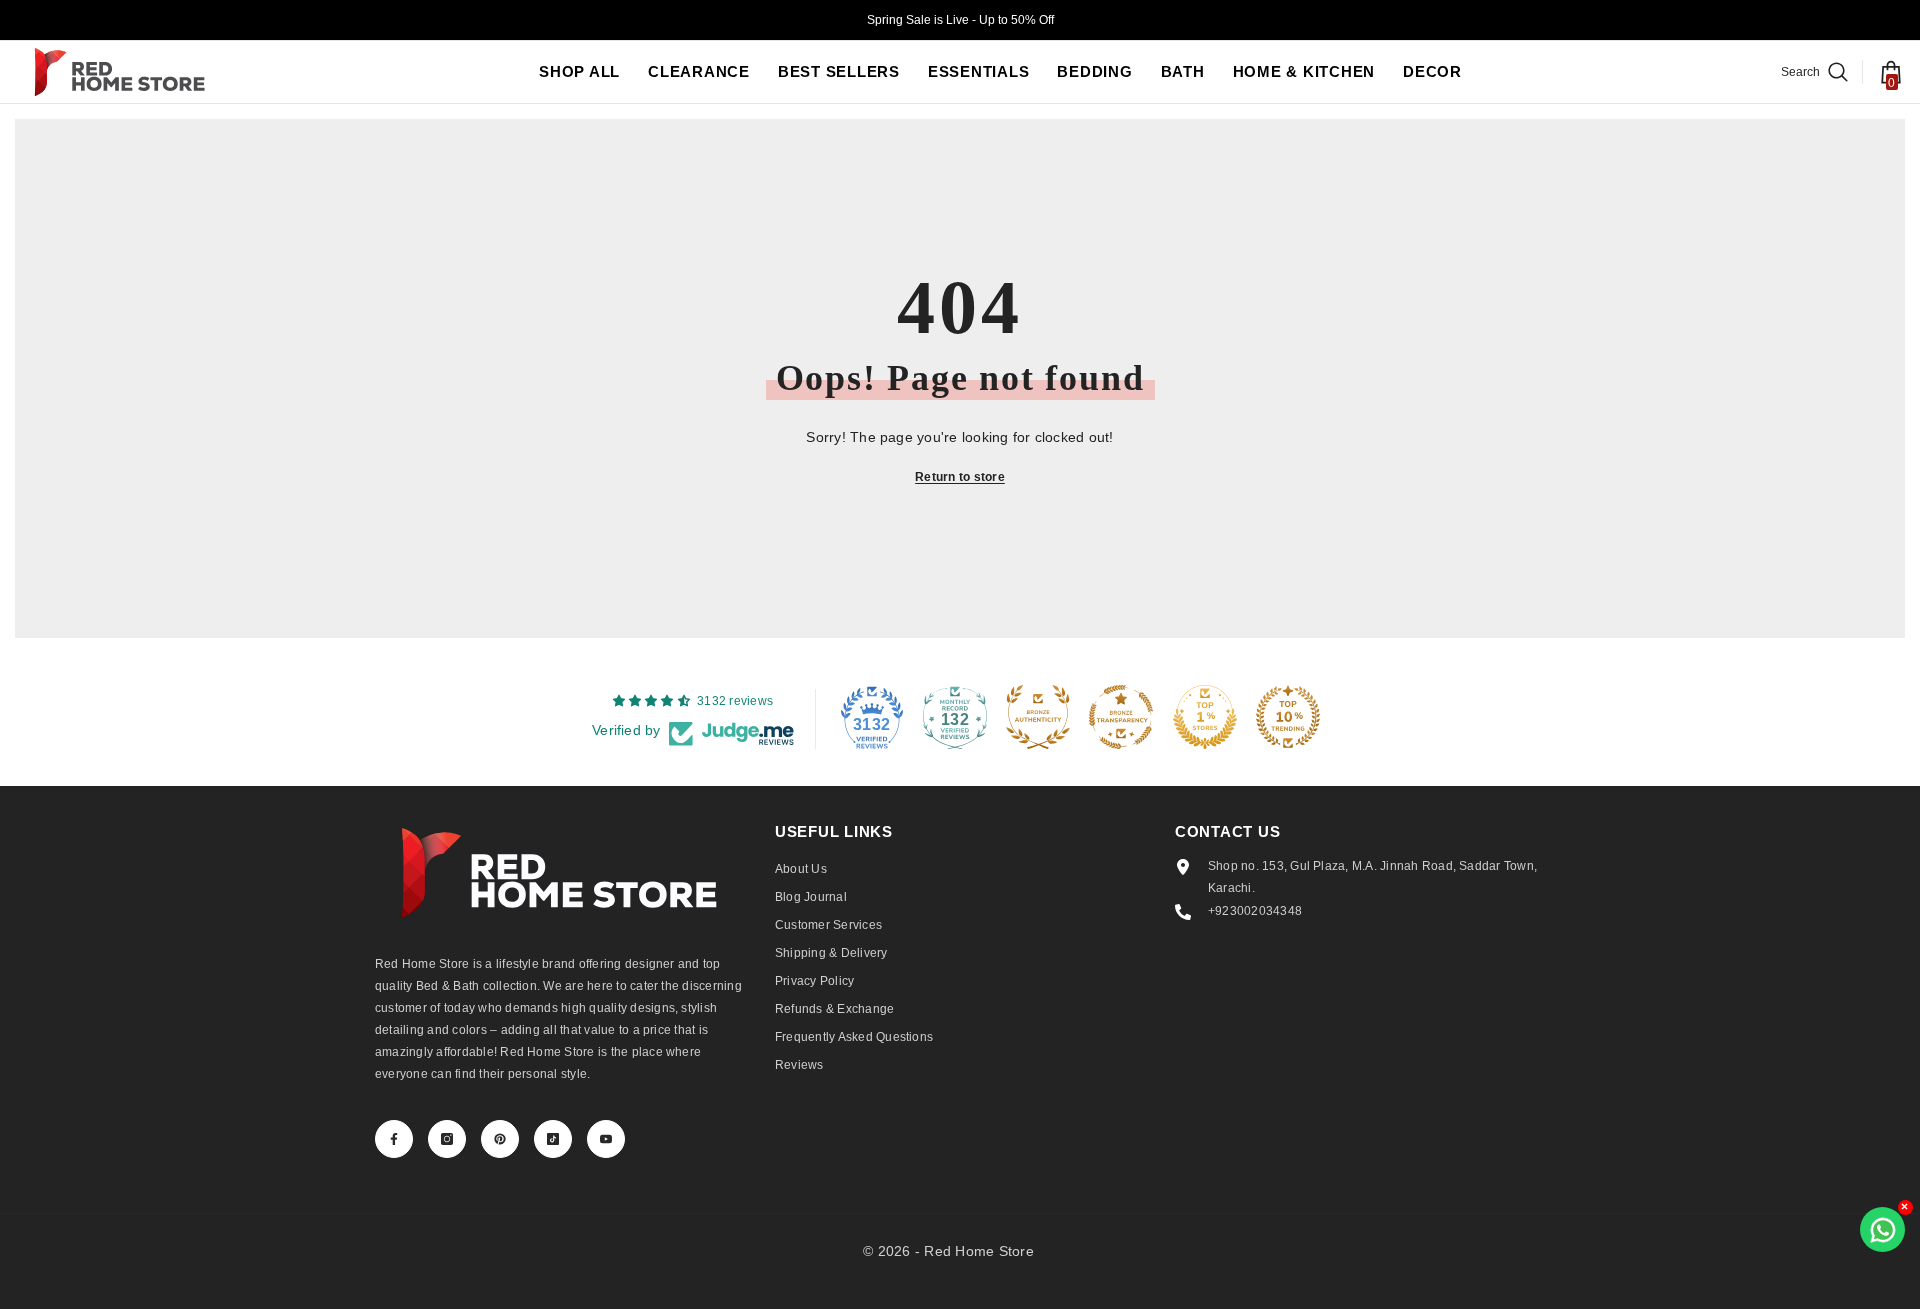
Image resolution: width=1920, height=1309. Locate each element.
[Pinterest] (500, 1139)
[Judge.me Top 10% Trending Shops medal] (1288, 717)
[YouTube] (606, 1139)
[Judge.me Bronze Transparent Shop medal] (1121, 717)
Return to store (960, 477)
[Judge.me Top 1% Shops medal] (1205, 717)
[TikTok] (553, 1139)
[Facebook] (394, 1139)
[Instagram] (447, 1139)
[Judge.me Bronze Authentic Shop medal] (1038, 717)
